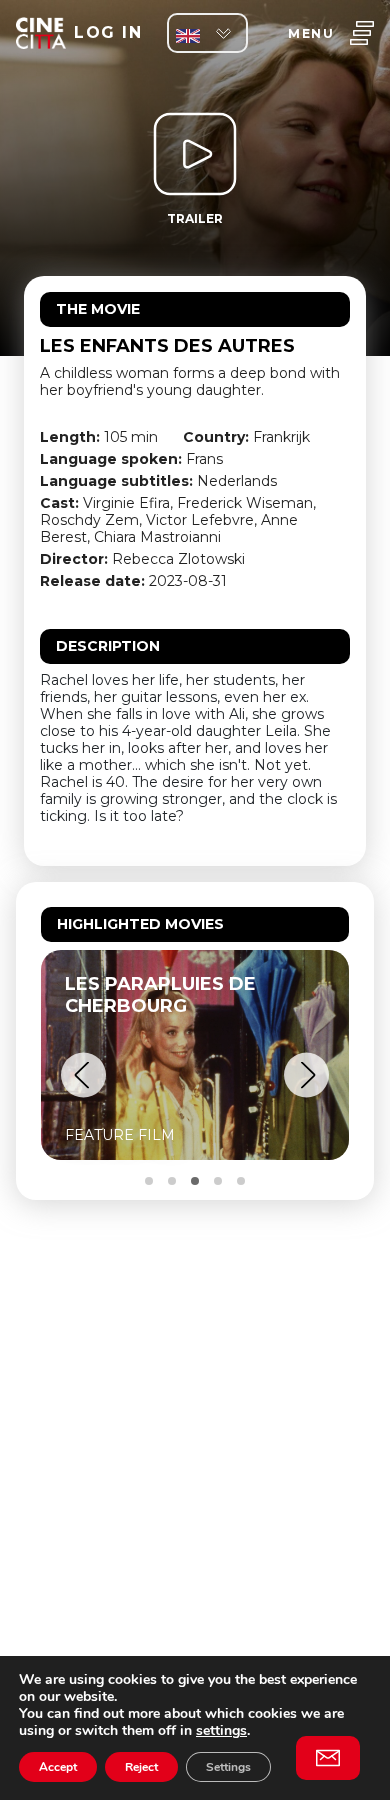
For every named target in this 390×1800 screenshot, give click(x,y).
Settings (228, 1767)
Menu (311, 33)
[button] (83, 1075)
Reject (141, 1767)
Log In (108, 32)
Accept (58, 1767)
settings (221, 1730)
